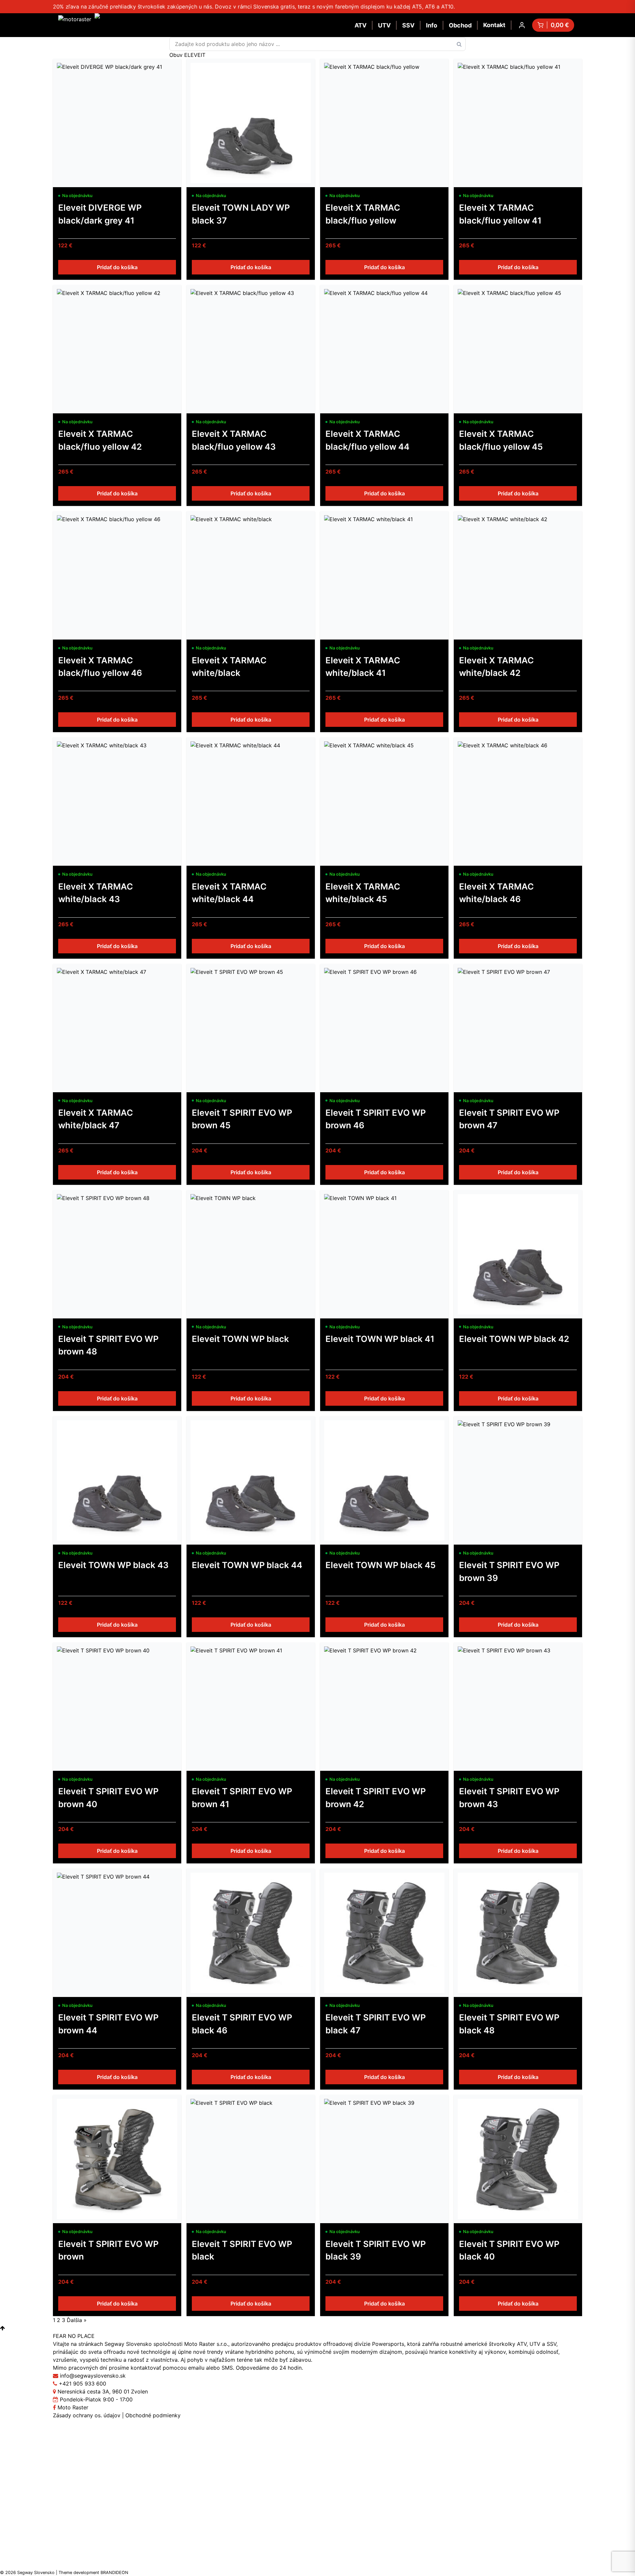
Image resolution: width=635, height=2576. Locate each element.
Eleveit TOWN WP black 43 (113, 1565)
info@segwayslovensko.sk (93, 2376)
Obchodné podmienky (153, 2415)
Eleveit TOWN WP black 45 (381, 1565)
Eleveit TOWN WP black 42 (514, 1339)
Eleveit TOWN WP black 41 (380, 1339)
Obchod (460, 25)
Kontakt (494, 25)
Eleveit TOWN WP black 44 (247, 1565)
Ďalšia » (77, 2320)
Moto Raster (72, 2407)
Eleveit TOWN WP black (240, 1339)
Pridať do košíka (117, 267)
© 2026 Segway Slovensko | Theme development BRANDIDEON (64, 2573)
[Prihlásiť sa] (522, 25)
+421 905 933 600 (83, 2384)
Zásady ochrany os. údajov (87, 2415)
